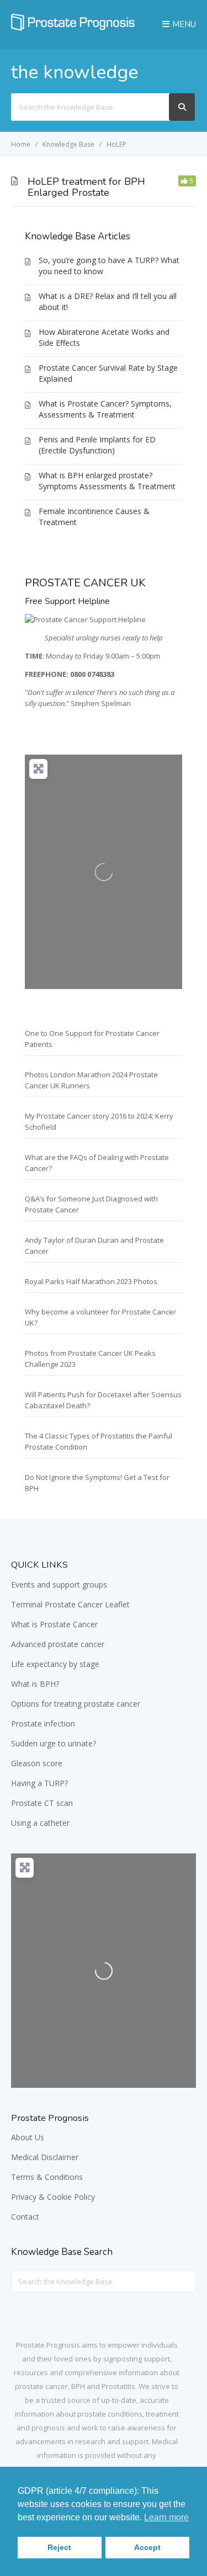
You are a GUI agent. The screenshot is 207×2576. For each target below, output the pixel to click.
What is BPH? (35, 1684)
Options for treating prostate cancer (76, 1704)
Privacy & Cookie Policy (53, 2197)
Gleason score (37, 1763)
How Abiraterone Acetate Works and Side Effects (104, 337)
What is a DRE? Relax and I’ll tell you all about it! (108, 301)
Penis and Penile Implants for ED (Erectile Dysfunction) (97, 445)
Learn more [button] (166, 2517)
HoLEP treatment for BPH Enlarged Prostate (86, 187)
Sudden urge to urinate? (54, 1743)
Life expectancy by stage (55, 1664)
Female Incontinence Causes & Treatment (94, 517)
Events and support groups (59, 1584)
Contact (25, 2217)
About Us (28, 2137)
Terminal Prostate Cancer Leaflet (70, 1604)
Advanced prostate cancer (58, 1644)
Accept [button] (147, 2547)
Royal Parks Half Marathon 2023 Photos (91, 1281)
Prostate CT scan (42, 1803)
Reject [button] (59, 2547)
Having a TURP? (39, 1783)
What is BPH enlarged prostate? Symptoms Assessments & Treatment (107, 481)
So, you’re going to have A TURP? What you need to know (109, 266)
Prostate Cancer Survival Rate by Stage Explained (108, 373)
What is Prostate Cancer (54, 1624)
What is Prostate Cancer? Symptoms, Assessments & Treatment (105, 409)
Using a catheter (40, 1823)
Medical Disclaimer (45, 2157)
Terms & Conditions (47, 2177)
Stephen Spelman (101, 703)
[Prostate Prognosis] (73, 28)
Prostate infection (43, 1723)
